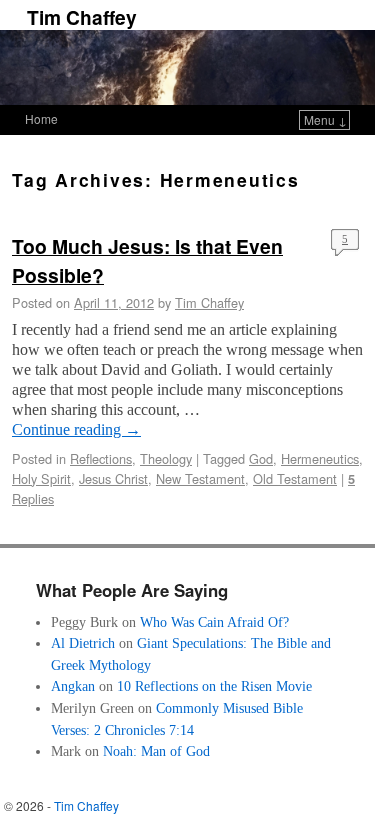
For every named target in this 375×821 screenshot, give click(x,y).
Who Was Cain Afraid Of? (214, 622)
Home (41, 118)
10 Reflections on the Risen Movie (214, 686)
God (261, 458)
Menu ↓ (325, 119)
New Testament (200, 478)
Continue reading (76, 429)
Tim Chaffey (82, 17)
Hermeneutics (320, 458)
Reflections (101, 458)
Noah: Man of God (156, 751)
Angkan (73, 686)
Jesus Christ (113, 478)
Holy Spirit (41, 478)
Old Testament (295, 478)
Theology (166, 458)
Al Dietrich (83, 643)
